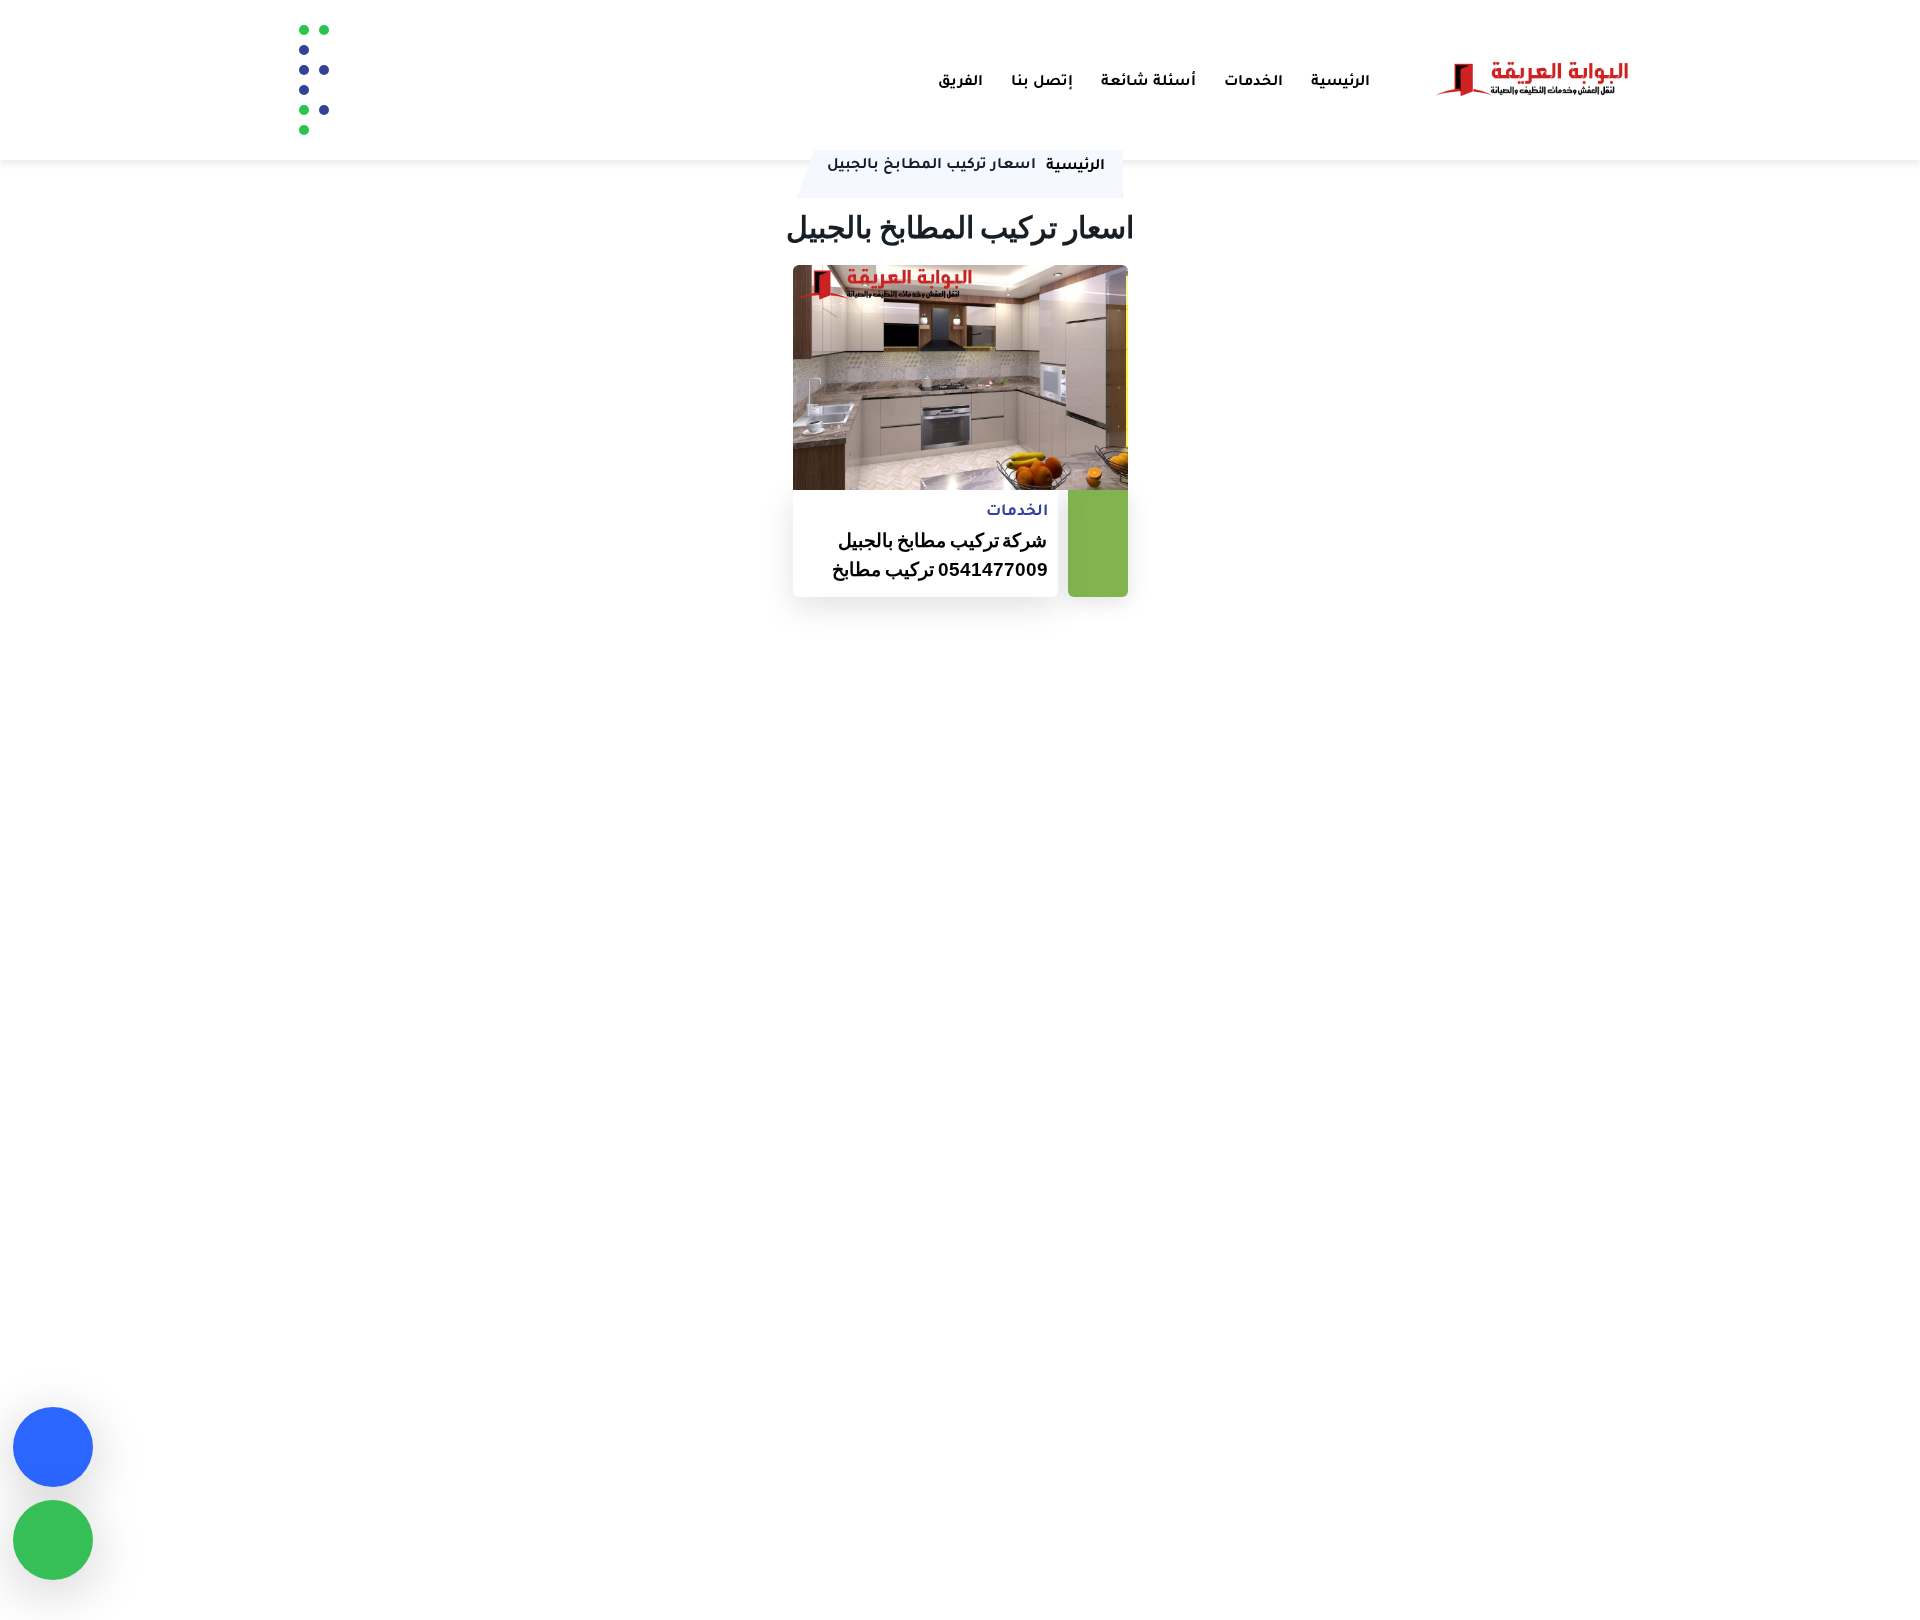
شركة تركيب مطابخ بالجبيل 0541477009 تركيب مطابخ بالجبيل (940, 555)
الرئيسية (1340, 79)
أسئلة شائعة (1148, 79)
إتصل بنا (1042, 79)
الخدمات (1253, 79)
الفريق (960, 79)
